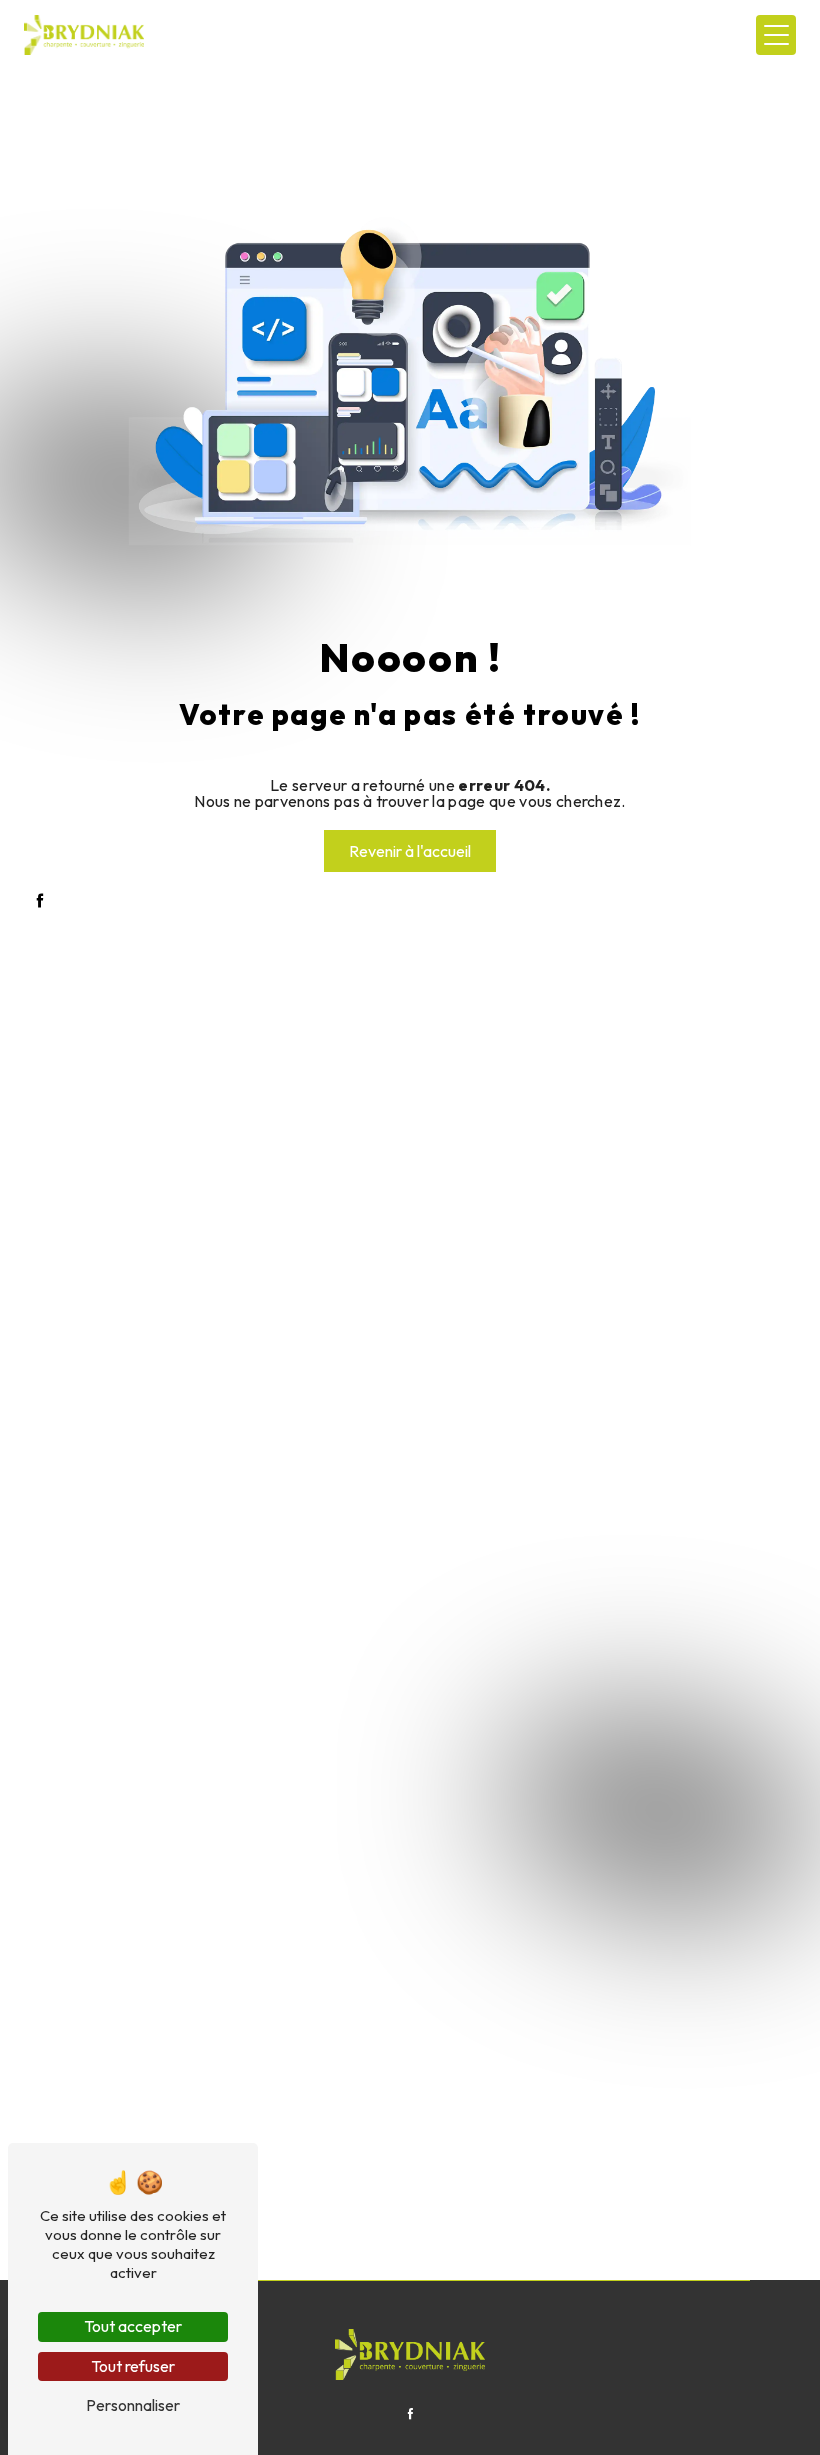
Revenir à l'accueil (410, 851)
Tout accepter (133, 2326)
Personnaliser (133, 2405)
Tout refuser (133, 2366)
